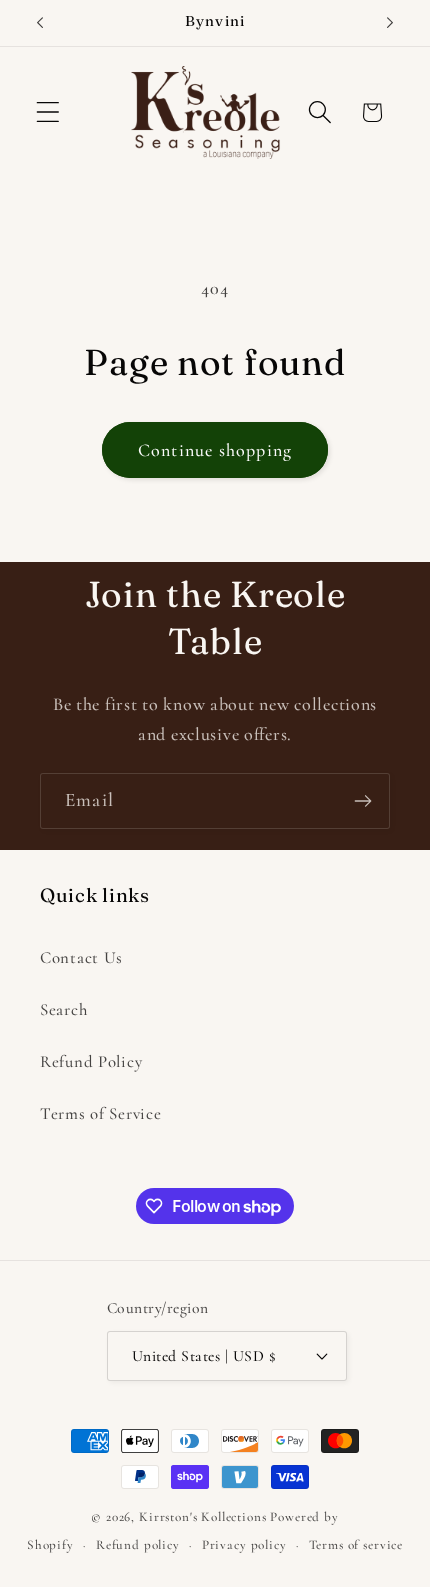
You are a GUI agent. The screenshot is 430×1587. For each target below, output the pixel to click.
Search (63, 1009)
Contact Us (81, 957)
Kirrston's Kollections (202, 1517)
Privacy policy (244, 1545)
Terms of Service (101, 1113)
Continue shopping (215, 450)
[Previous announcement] (40, 23)
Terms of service (356, 1545)
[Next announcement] (390, 23)
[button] (48, 112)
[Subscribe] (362, 801)
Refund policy (138, 1545)
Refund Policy (91, 1061)
